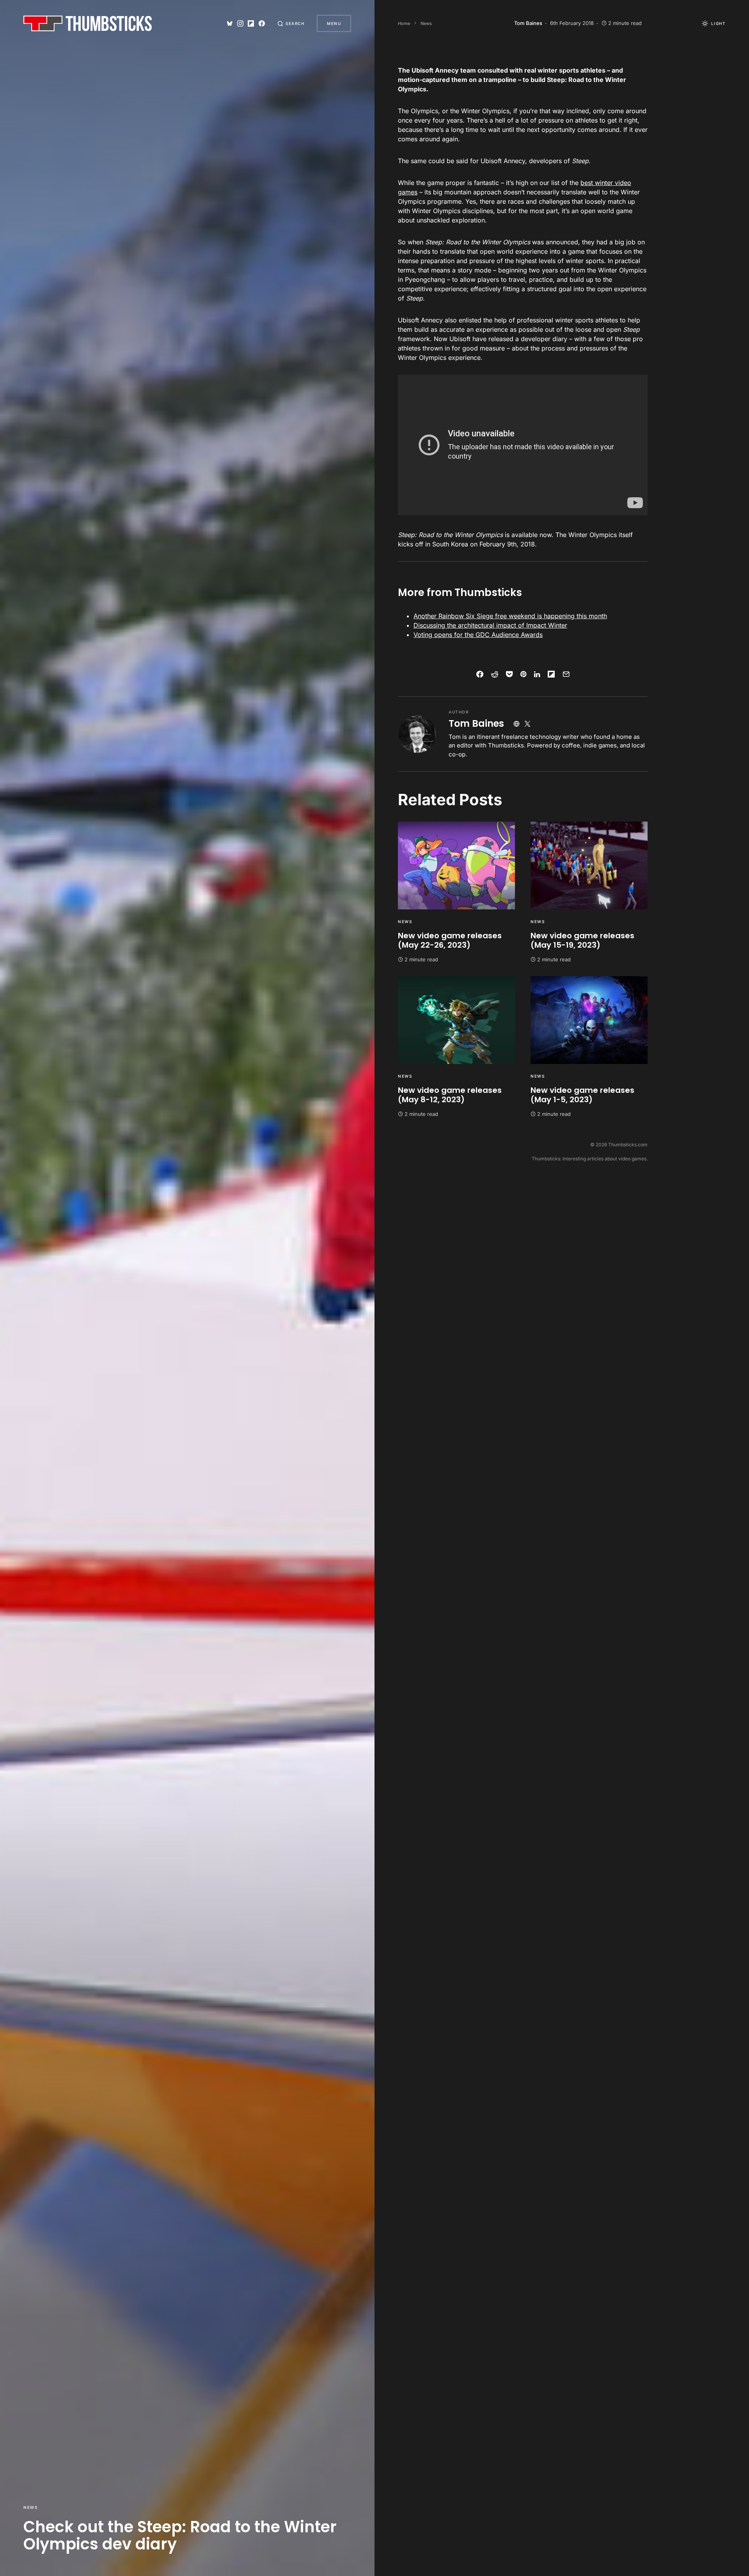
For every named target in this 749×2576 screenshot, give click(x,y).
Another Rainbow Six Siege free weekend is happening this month (510, 616)
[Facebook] (262, 23)
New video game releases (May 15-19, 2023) (582, 940)
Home (404, 23)
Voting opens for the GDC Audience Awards (478, 635)
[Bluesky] (230, 23)
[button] (291, 23)
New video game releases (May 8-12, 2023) (450, 1095)
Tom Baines (476, 723)
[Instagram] (240, 23)
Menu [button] (334, 23)
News (30, 2507)
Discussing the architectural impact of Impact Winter (490, 625)
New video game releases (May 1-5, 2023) (582, 1095)
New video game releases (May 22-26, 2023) (450, 940)
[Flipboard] (251, 23)
